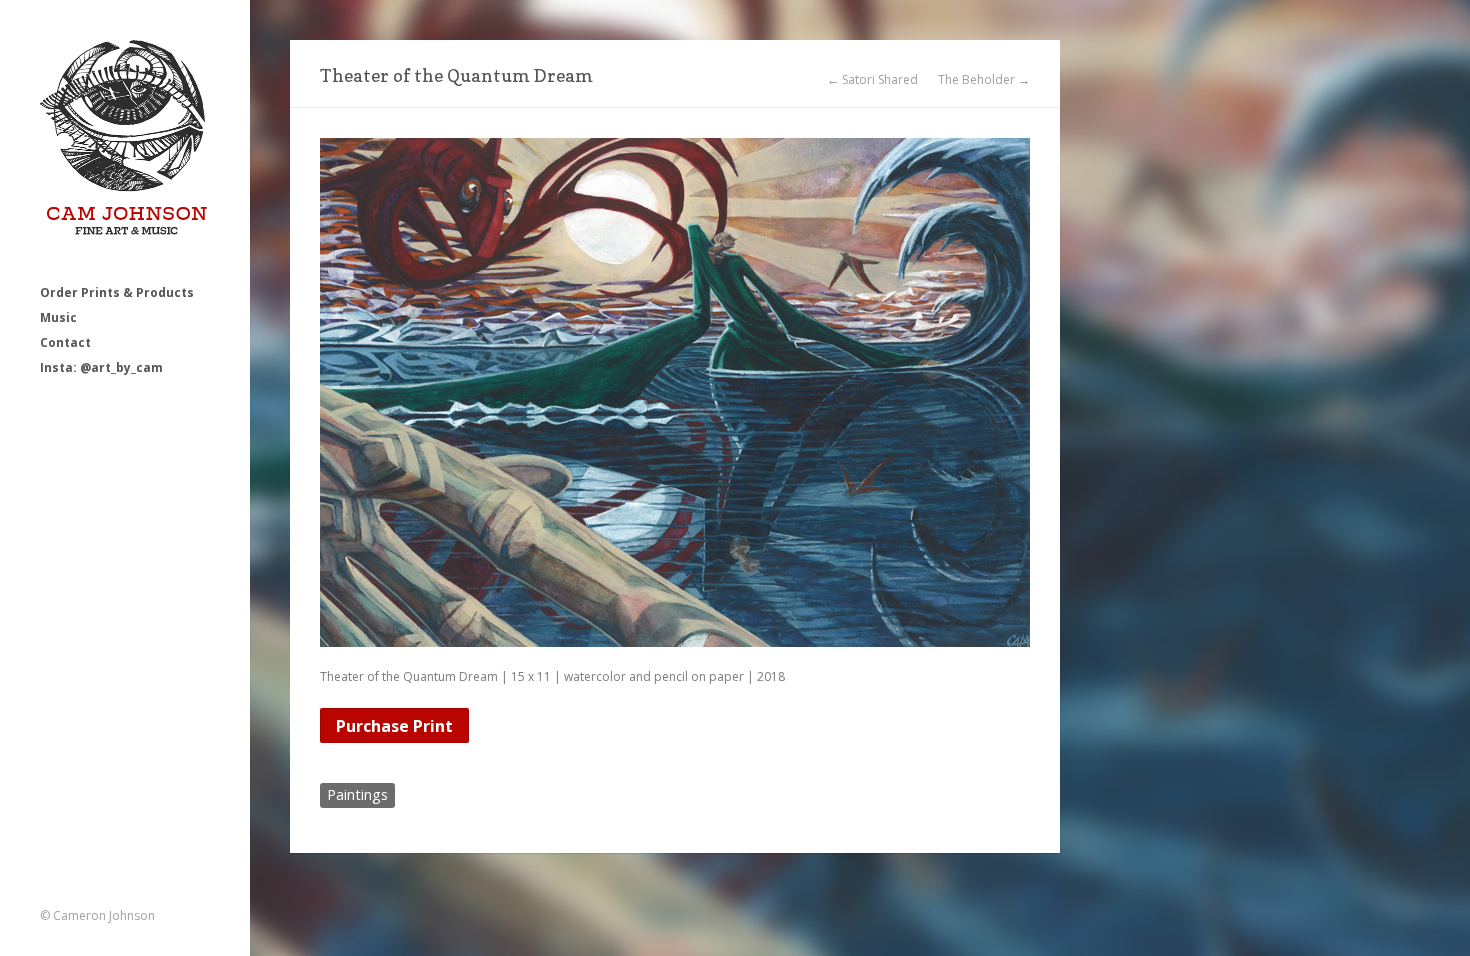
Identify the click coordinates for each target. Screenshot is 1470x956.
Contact (65, 342)
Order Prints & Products (117, 292)
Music (58, 317)
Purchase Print (394, 726)
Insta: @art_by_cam (101, 367)
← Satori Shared (872, 80)
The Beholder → (984, 80)
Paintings (357, 794)
